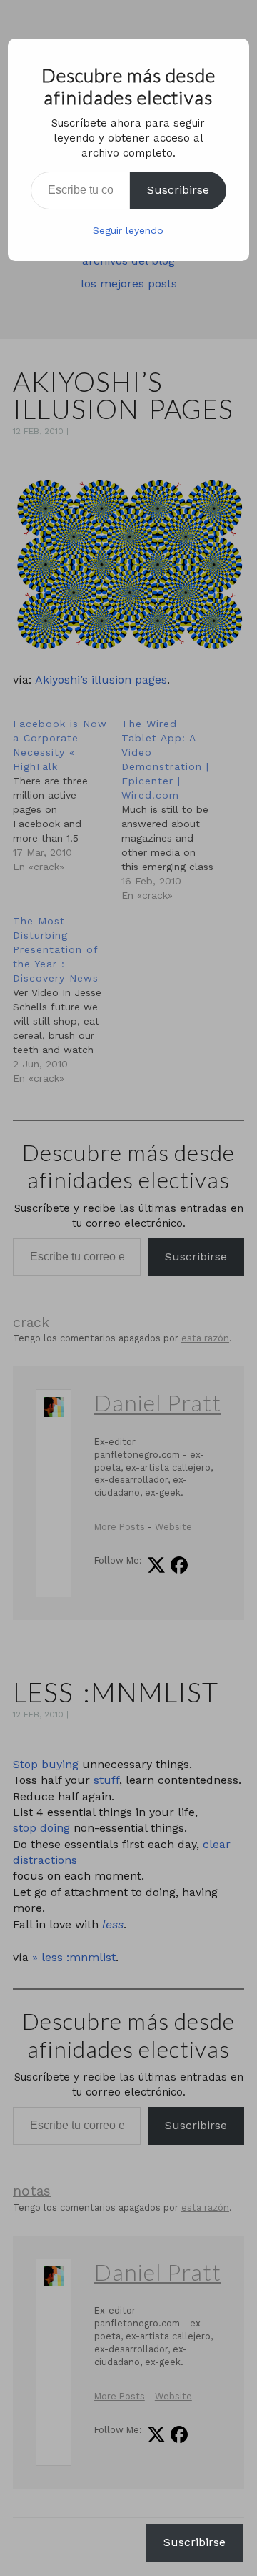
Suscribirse (178, 190)
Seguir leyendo (128, 230)
